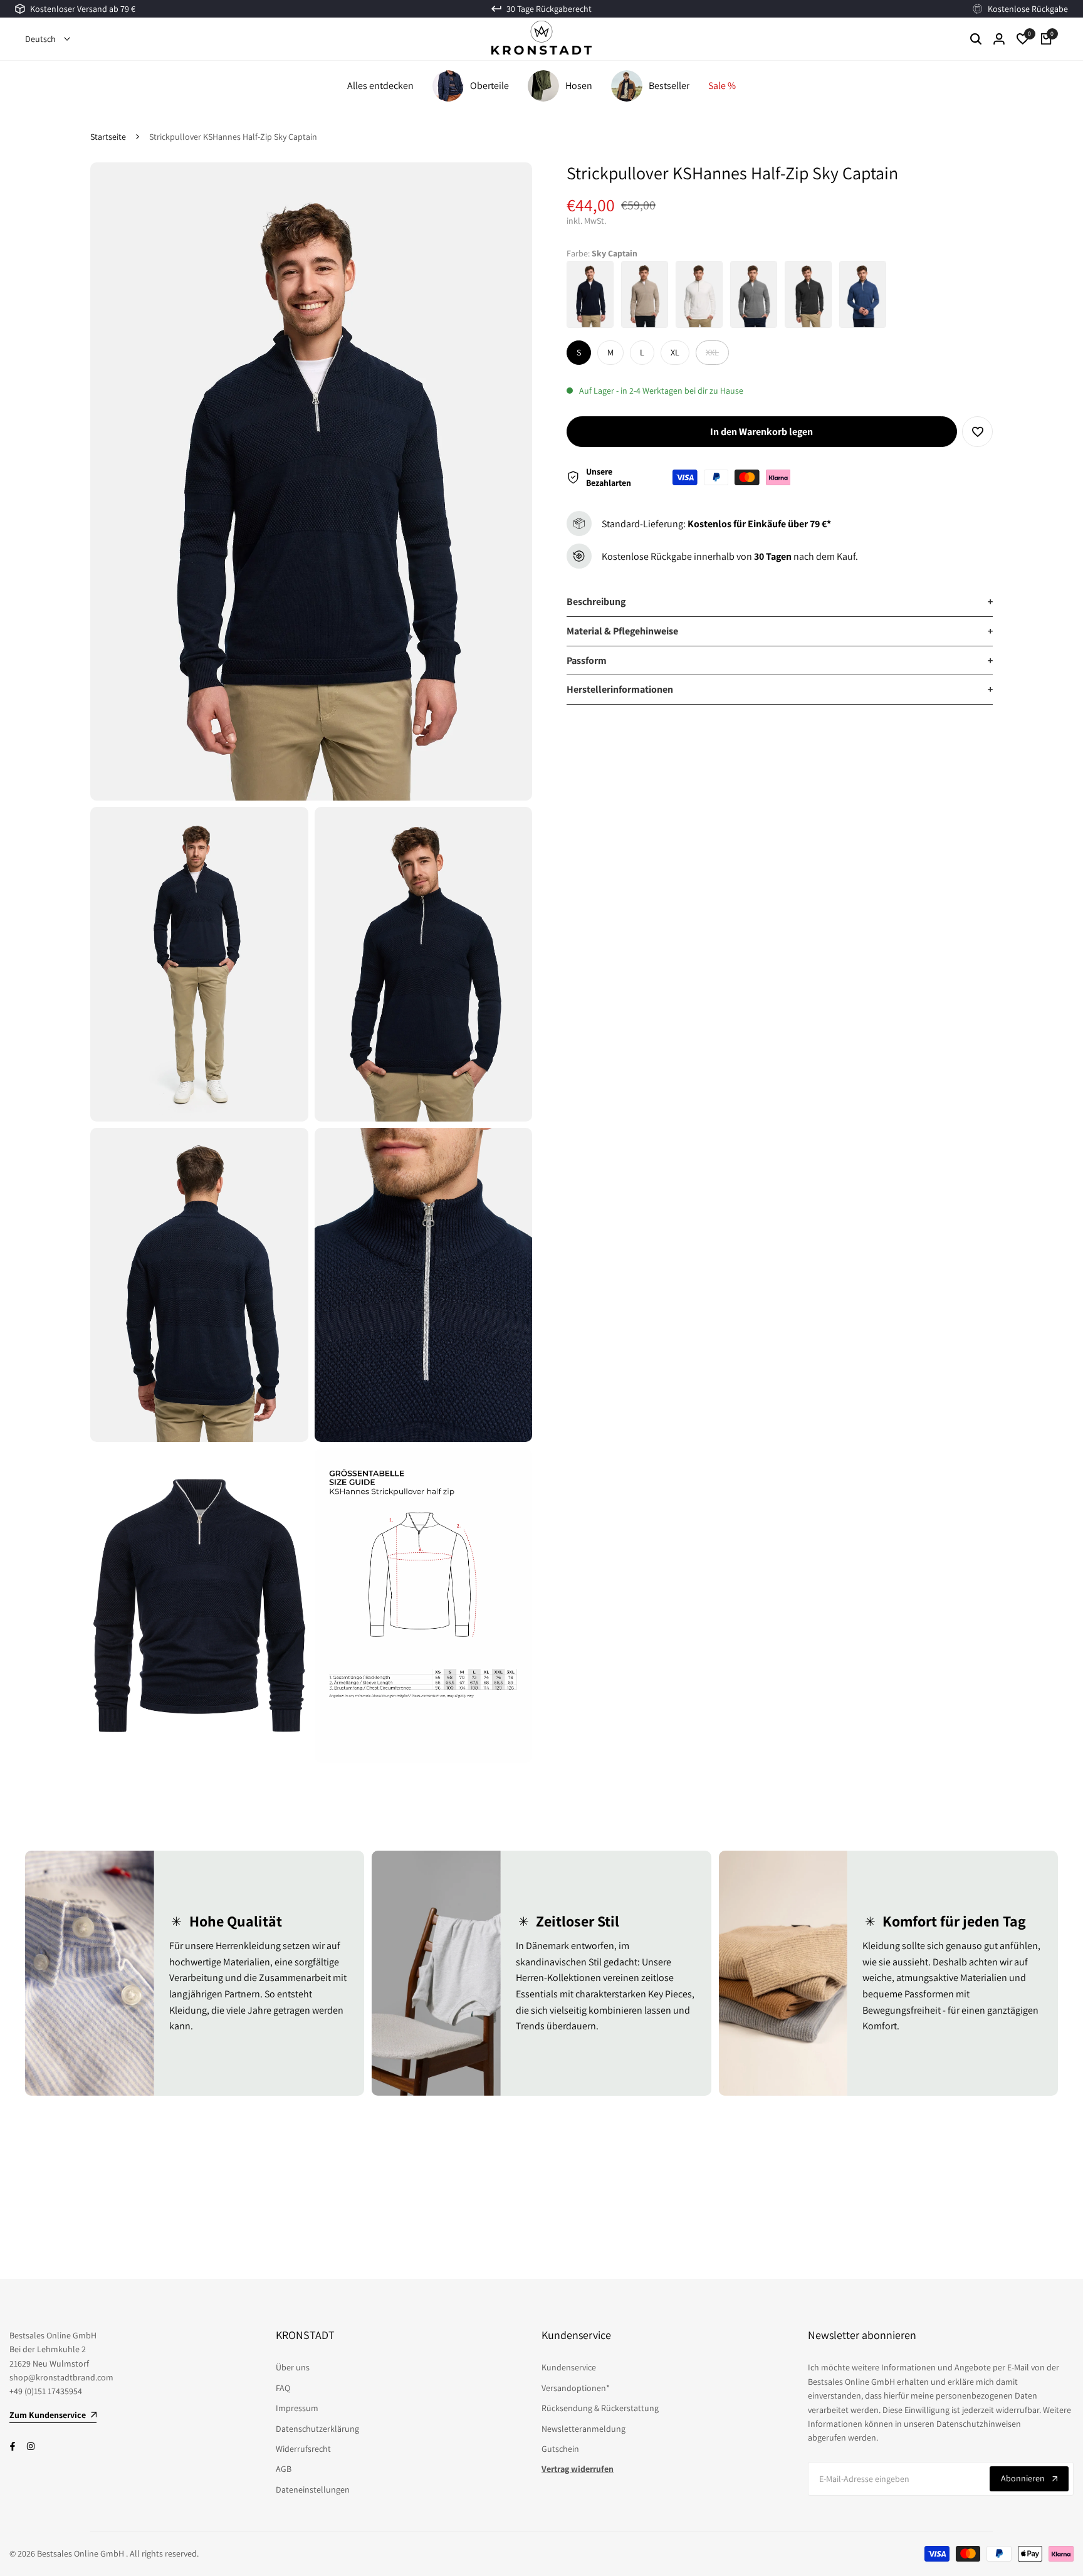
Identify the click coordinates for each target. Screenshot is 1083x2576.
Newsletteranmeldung (583, 2429)
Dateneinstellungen (313, 2489)
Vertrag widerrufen (578, 2469)
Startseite (108, 137)
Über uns (293, 2367)
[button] (977, 432)
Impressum (297, 2408)
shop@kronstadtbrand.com (61, 2377)
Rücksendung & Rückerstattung (600, 2408)
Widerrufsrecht (303, 2449)
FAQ (283, 2388)
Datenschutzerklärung (317, 2429)
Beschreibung (780, 602)
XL (675, 352)
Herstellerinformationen (780, 689)
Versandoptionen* (576, 2388)
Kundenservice (569, 2367)
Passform (780, 660)
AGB (284, 2469)
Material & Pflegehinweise (780, 631)
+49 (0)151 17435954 (46, 2391)
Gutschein (560, 2449)
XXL (717, 355)
